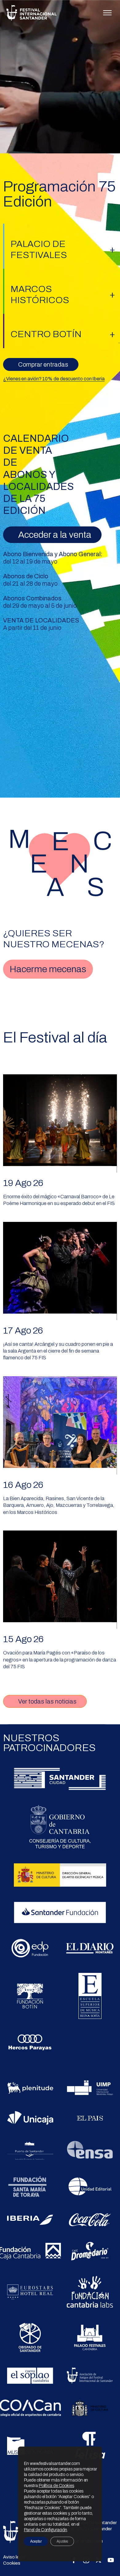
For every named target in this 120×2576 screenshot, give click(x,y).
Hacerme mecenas (48, 969)
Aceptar (36, 2541)
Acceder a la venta (55, 535)
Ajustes (62, 2541)
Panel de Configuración (46, 2530)
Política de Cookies (56, 2486)
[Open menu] (107, 13)
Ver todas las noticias (47, 1701)
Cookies (12, 2563)
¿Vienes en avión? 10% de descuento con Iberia (54, 379)
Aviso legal (14, 2557)
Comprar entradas (43, 364)
